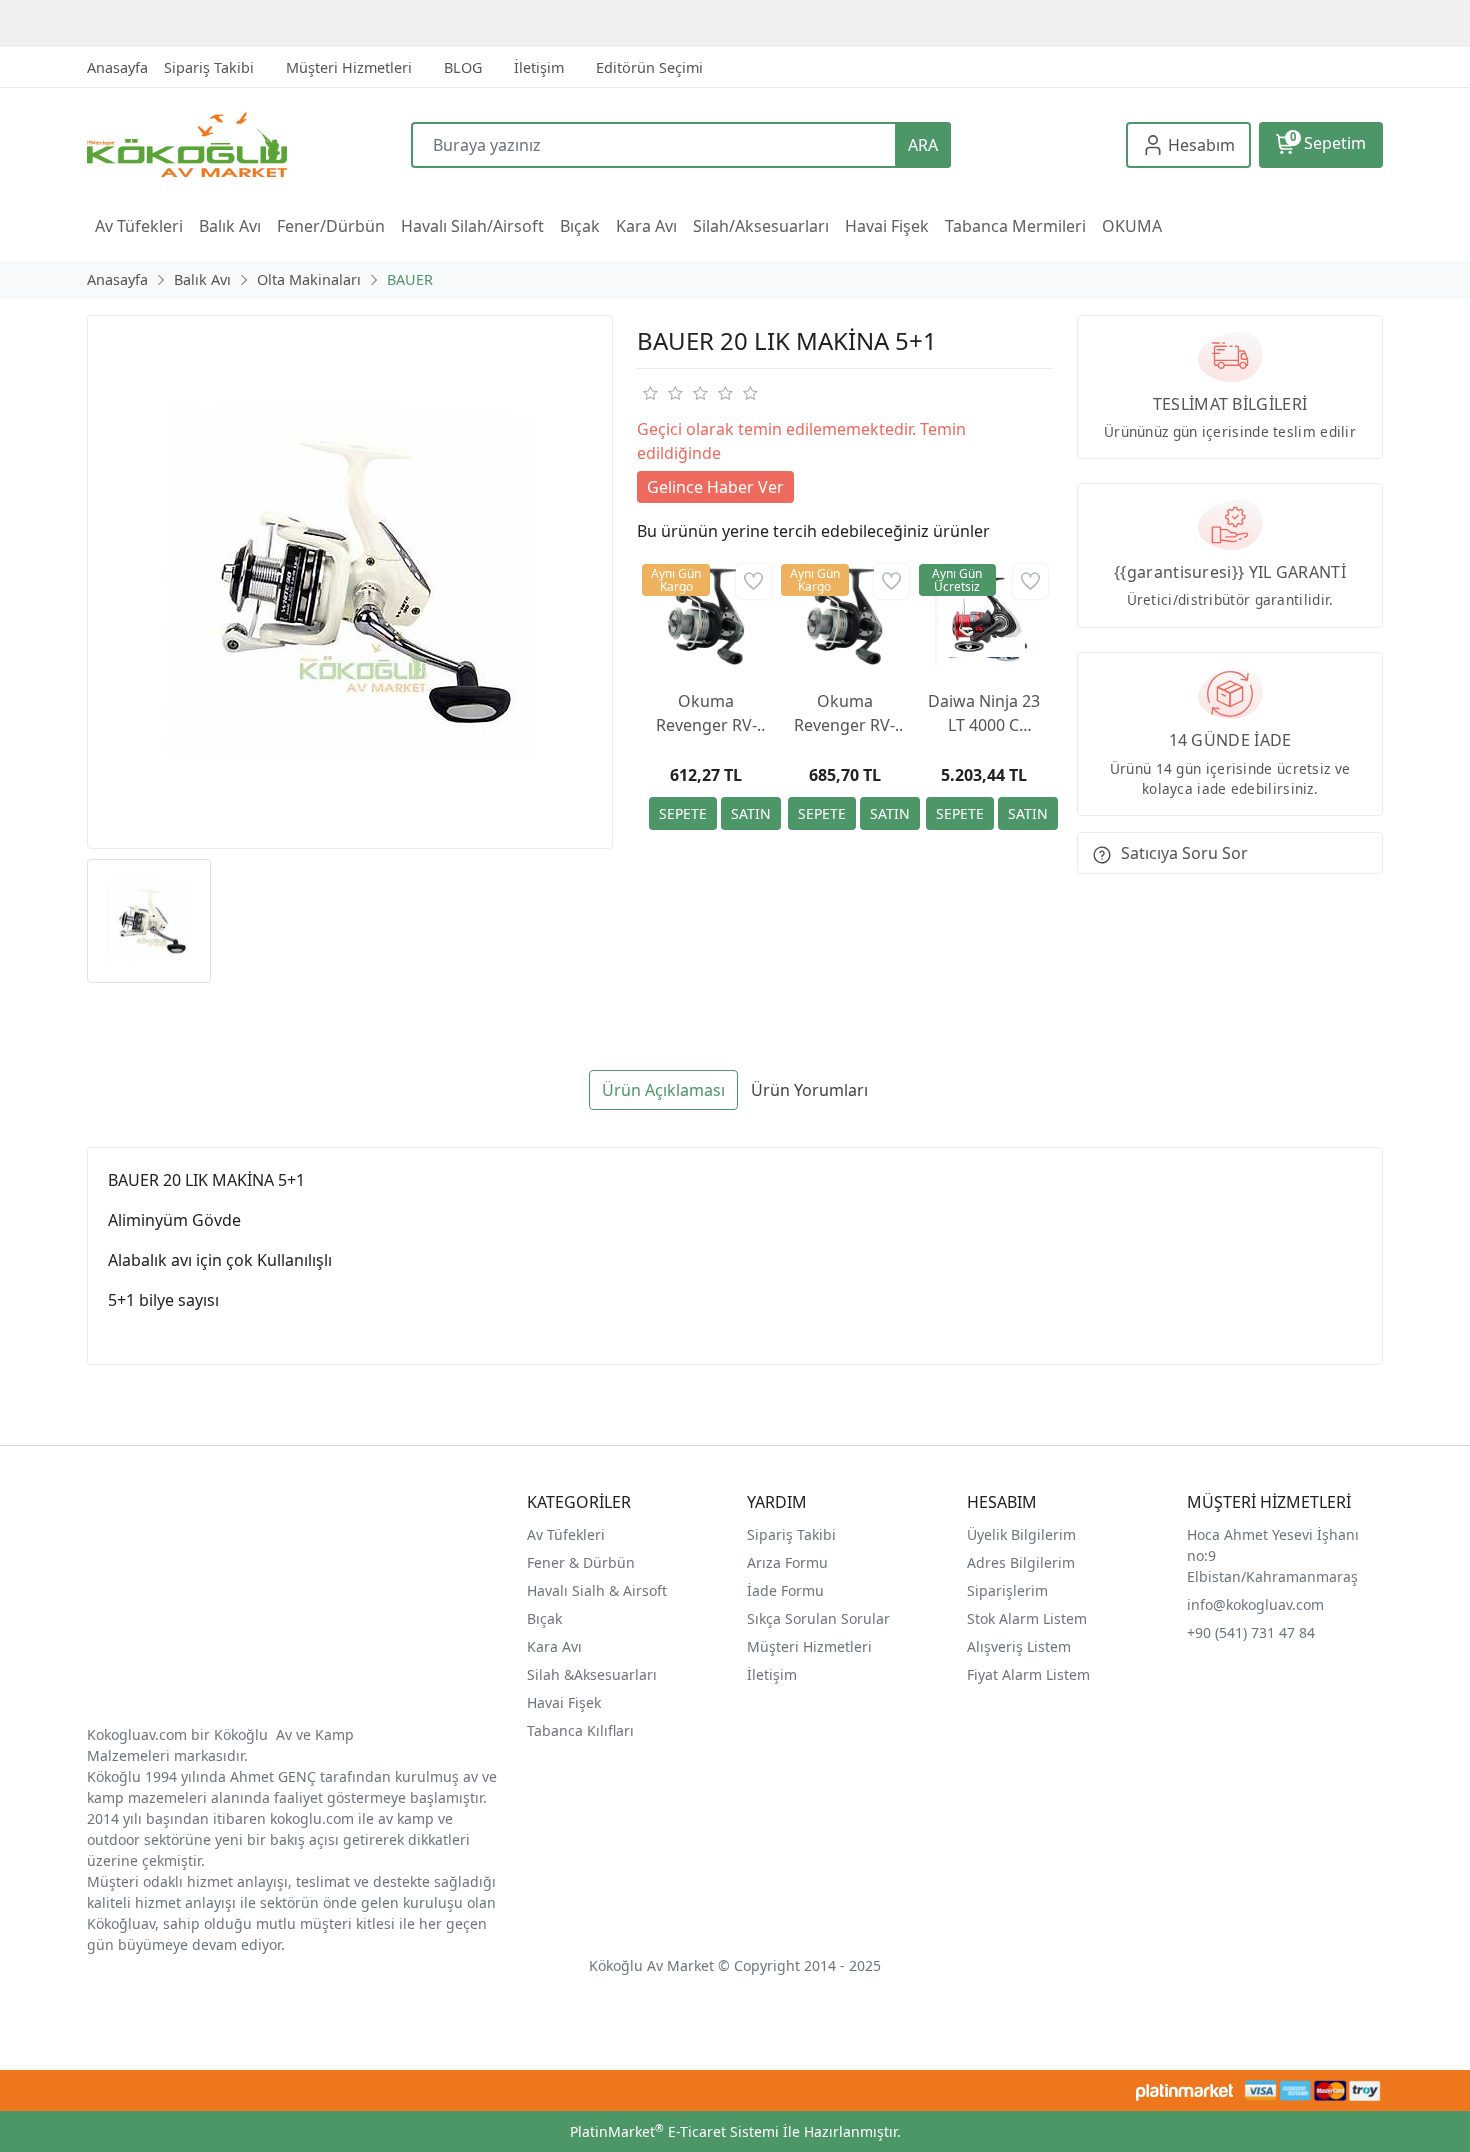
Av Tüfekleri (566, 1534)
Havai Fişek (564, 1702)
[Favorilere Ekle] (753, 581)
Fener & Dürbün (581, 1562)
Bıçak (546, 1618)
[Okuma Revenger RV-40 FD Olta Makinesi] (845, 616)
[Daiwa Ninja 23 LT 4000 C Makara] (983, 616)
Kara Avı (554, 1646)
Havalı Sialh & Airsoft (597, 1590)
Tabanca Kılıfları (582, 1730)
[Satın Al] (751, 813)
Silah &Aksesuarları (592, 1674)
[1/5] (649, 393)
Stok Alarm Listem (1027, 1618)
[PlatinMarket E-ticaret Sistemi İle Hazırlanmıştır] (1184, 2090)
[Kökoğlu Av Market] (249, 144)
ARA (923, 145)
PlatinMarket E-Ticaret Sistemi (674, 2131)
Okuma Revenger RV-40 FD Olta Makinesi (844, 713)
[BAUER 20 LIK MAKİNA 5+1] (350, 582)
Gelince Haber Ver (715, 487)
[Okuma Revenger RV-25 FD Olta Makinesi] (706, 616)
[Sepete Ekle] (683, 813)
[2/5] (662, 393)
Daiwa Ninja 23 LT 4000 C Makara (984, 713)
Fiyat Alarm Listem (1028, 1674)
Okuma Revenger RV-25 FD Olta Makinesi (706, 713)
